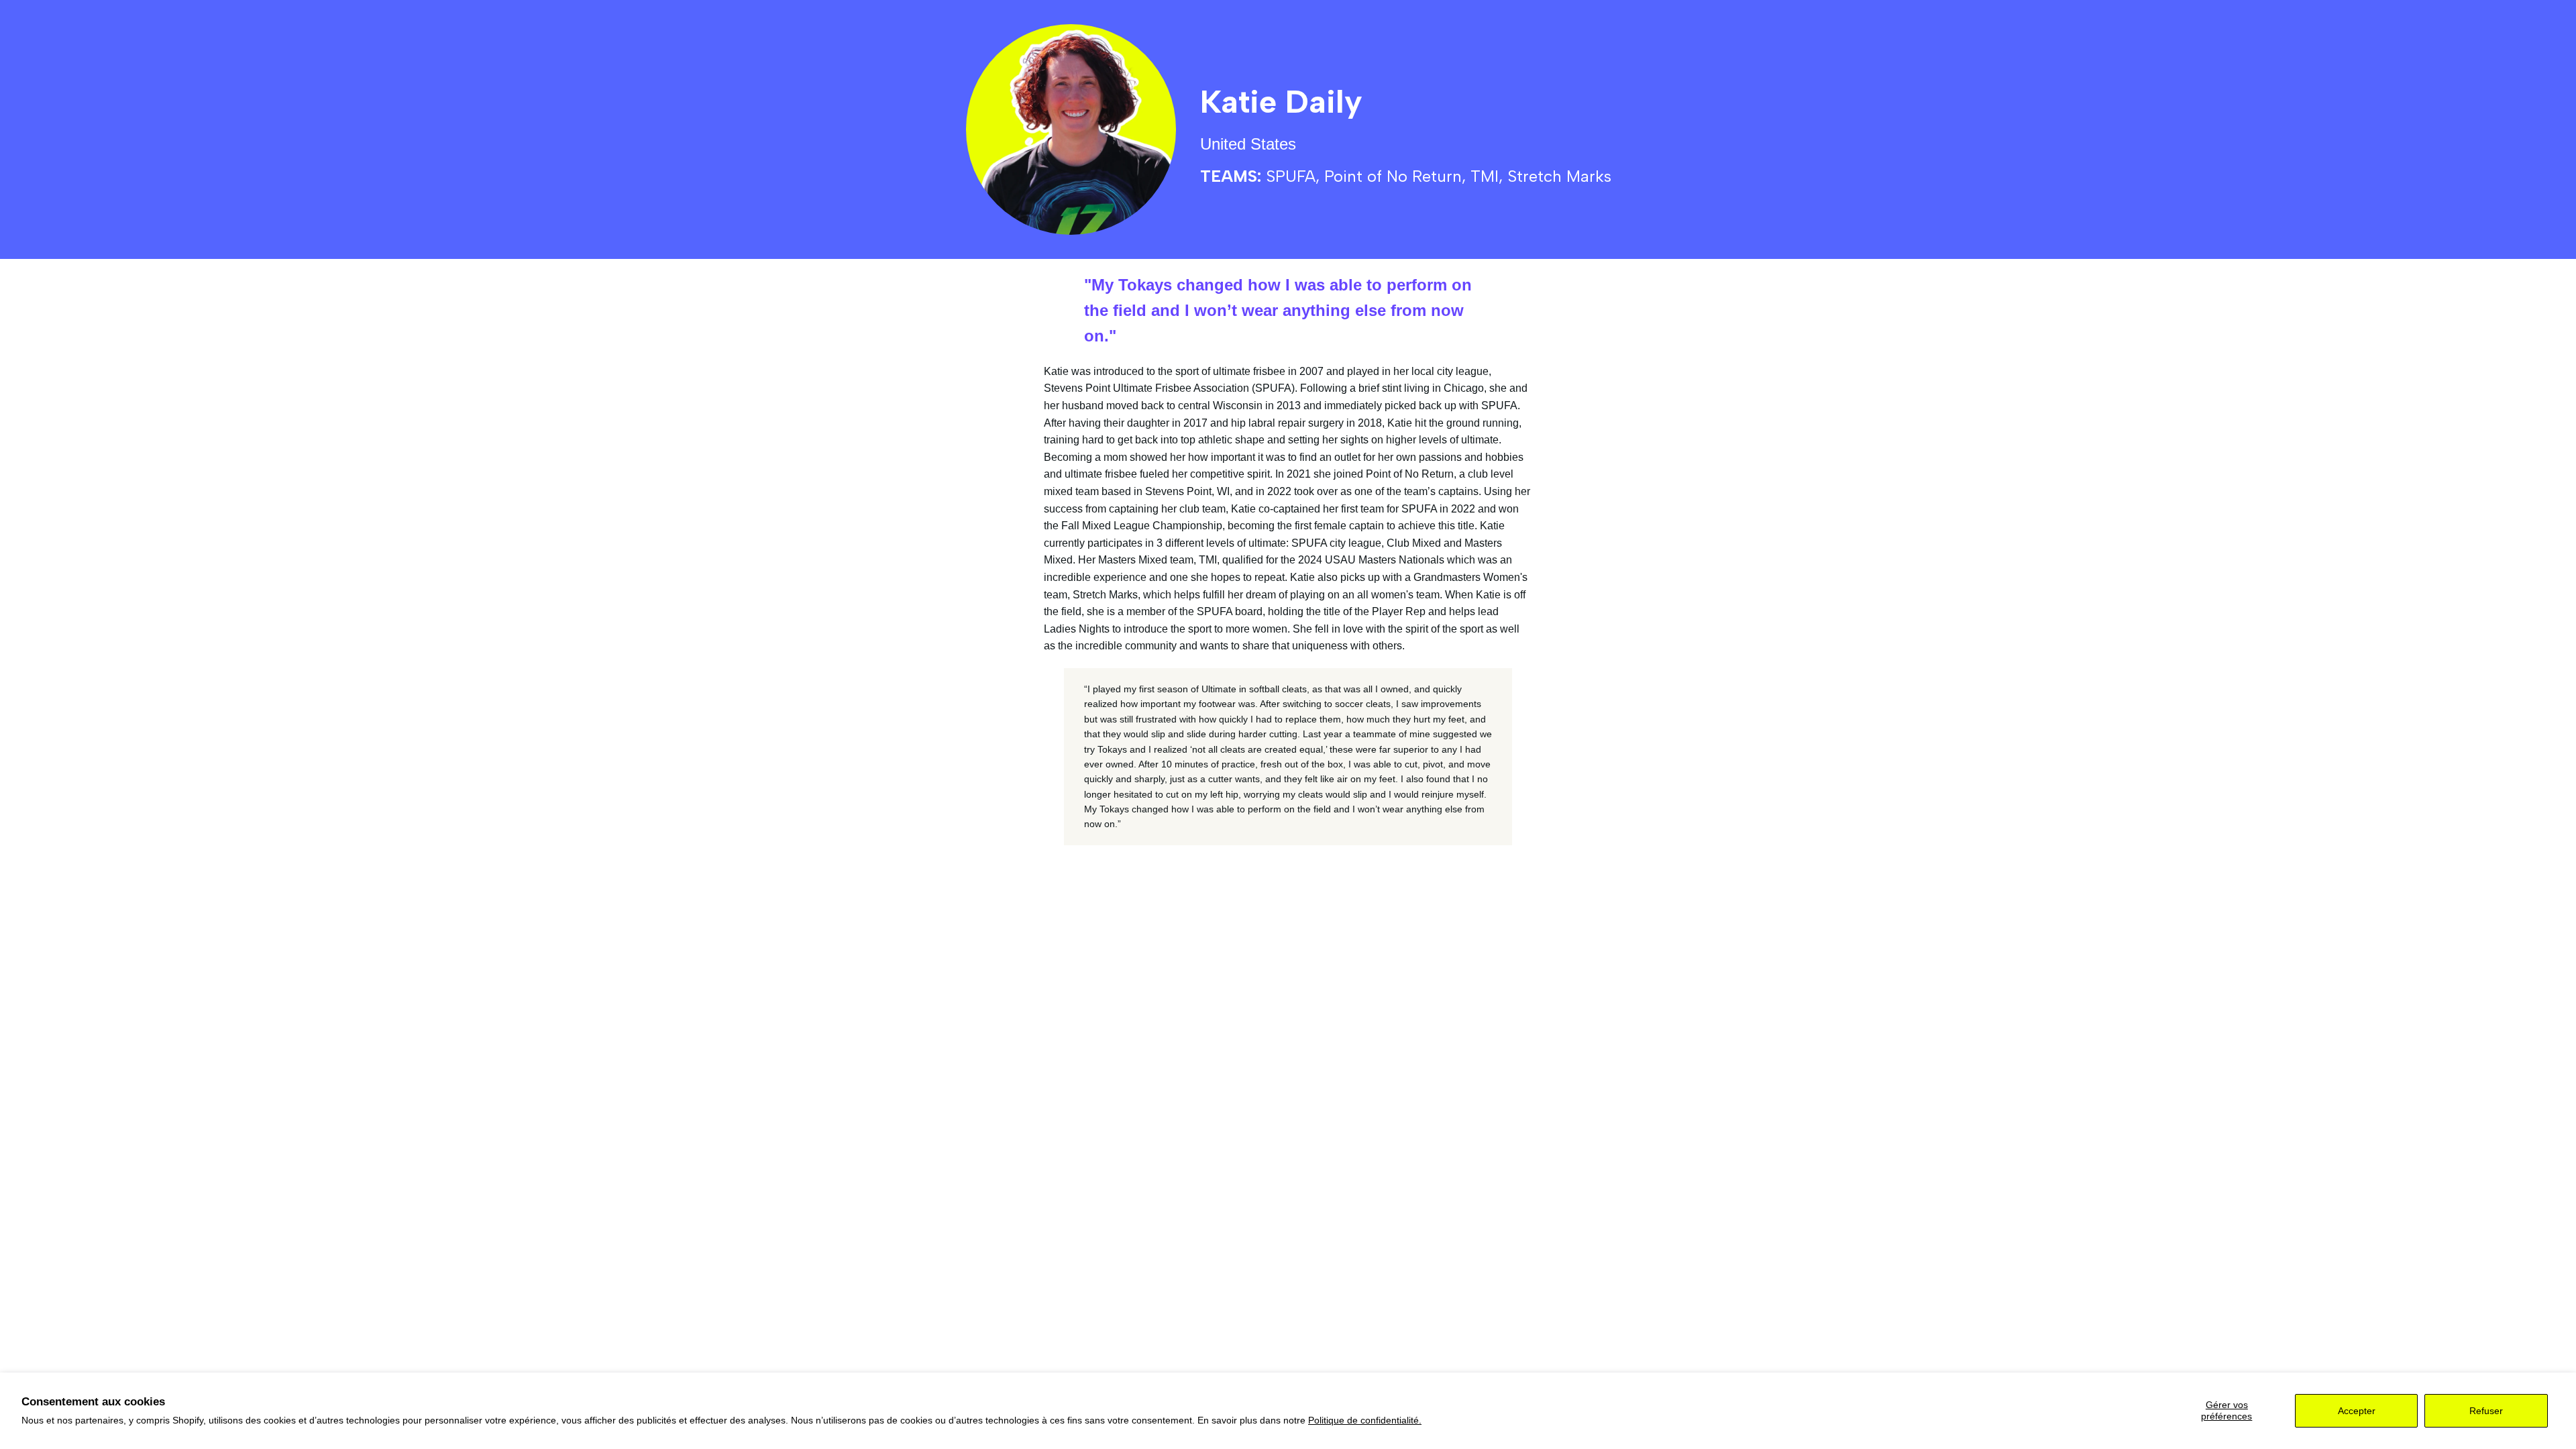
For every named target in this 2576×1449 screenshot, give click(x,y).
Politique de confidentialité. (1365, 1420)
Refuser (2486, 1411)
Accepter (2357, 1411)
